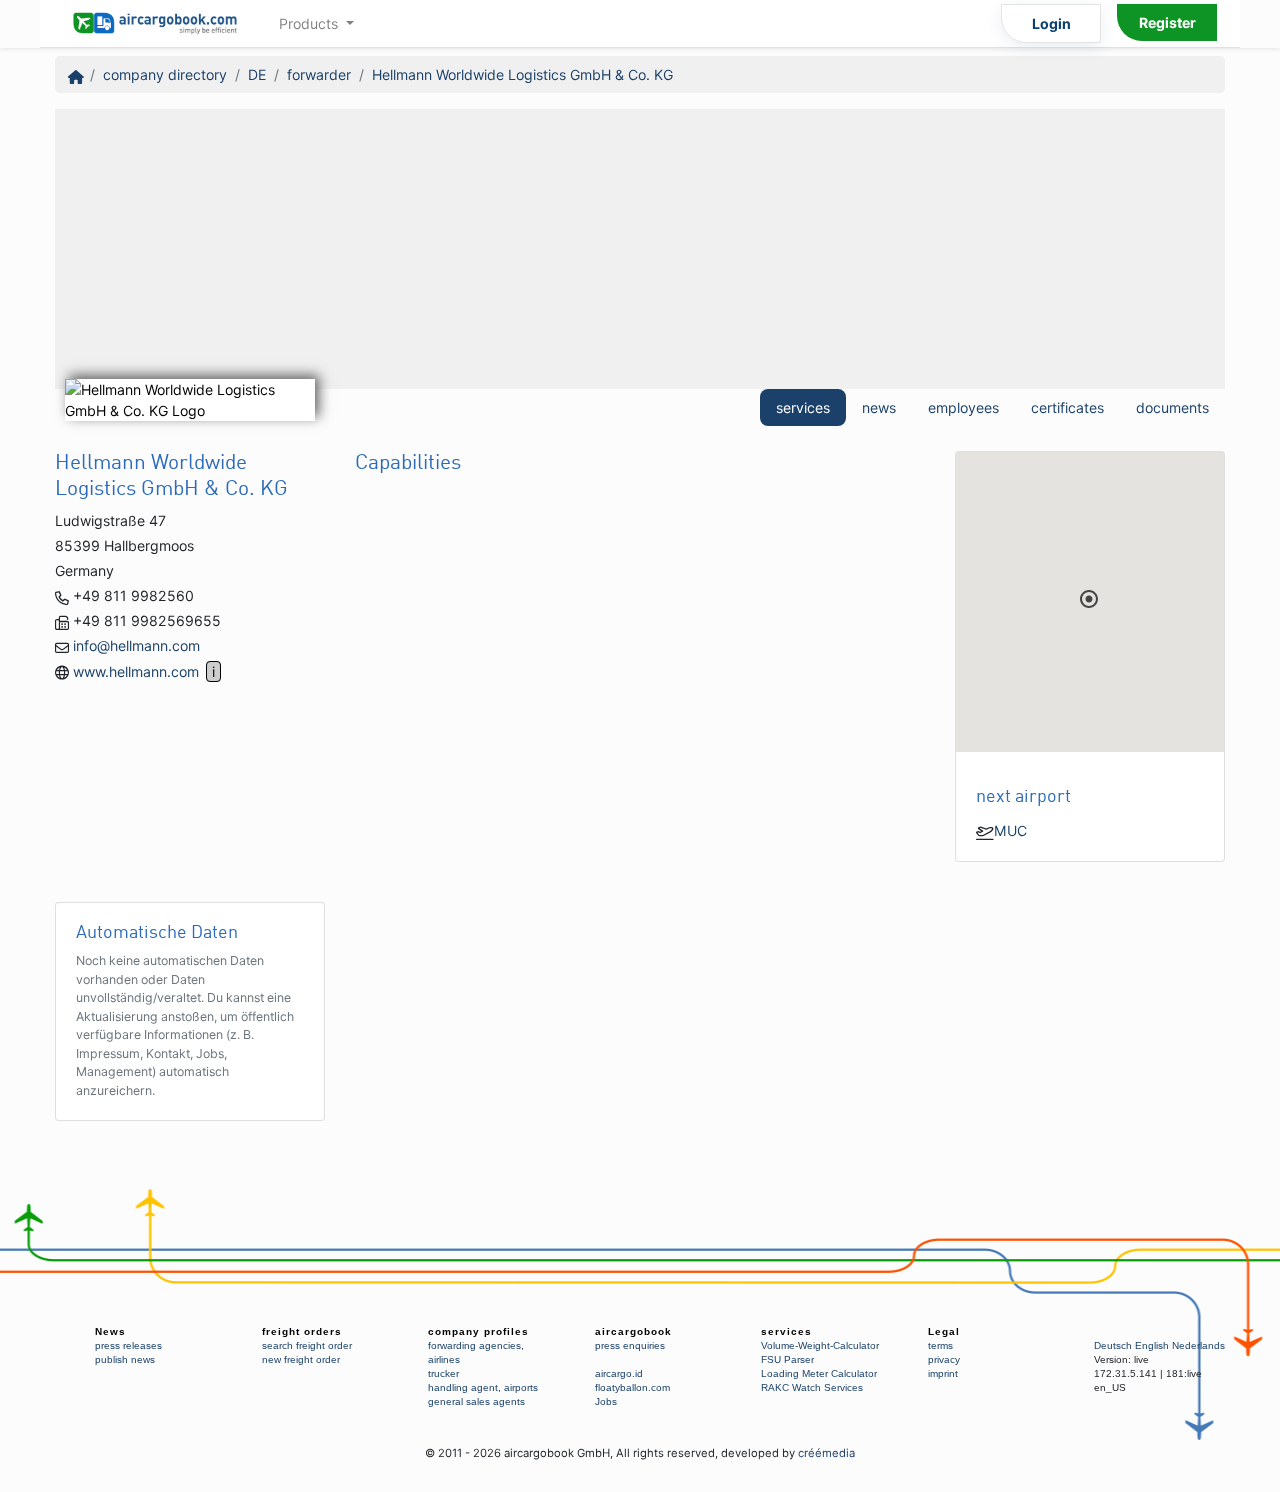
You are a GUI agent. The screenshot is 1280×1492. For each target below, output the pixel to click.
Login (1051, 23)
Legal (944, 1331)
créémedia (826, 1453)
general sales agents (476, 1401)
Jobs (606, 1401)
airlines (444, 1359)
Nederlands (1198, 1345)
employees (963, 407)
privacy (944, 1359)
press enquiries (630, 1345)
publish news (125, 1359)
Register (1167, 22)
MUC (1010, 830)
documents (1172, 407)
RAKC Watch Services (812, 1387)
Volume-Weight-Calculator (820, 1345)
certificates (1067, 407)
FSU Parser (787, 1359)
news (879, 407)
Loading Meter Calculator (819, 1373)
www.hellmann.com (136, 671)
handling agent (463, 1387)
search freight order (307, 1345)
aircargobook (633, 1331)
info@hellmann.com (136, 645)
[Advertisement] (640, 249)
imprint (943, 1373)
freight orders (302, 1331)
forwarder (319, 74)
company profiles (478, 1331)
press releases (128, 1345)
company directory (165, 74)
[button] (1089, 599)
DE (257, 74)
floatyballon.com (632, 1387)
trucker (443, 1373)
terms (940, 1345)
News (110, 1331)
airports (521, 1387)
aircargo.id (619, 1373)
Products (310, 23)
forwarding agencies (474, 1345)
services (803, 407)
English (1152, 1345)
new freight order (301, 1359)
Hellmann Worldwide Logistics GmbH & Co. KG (522, 74)
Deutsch (1113, 1345)
